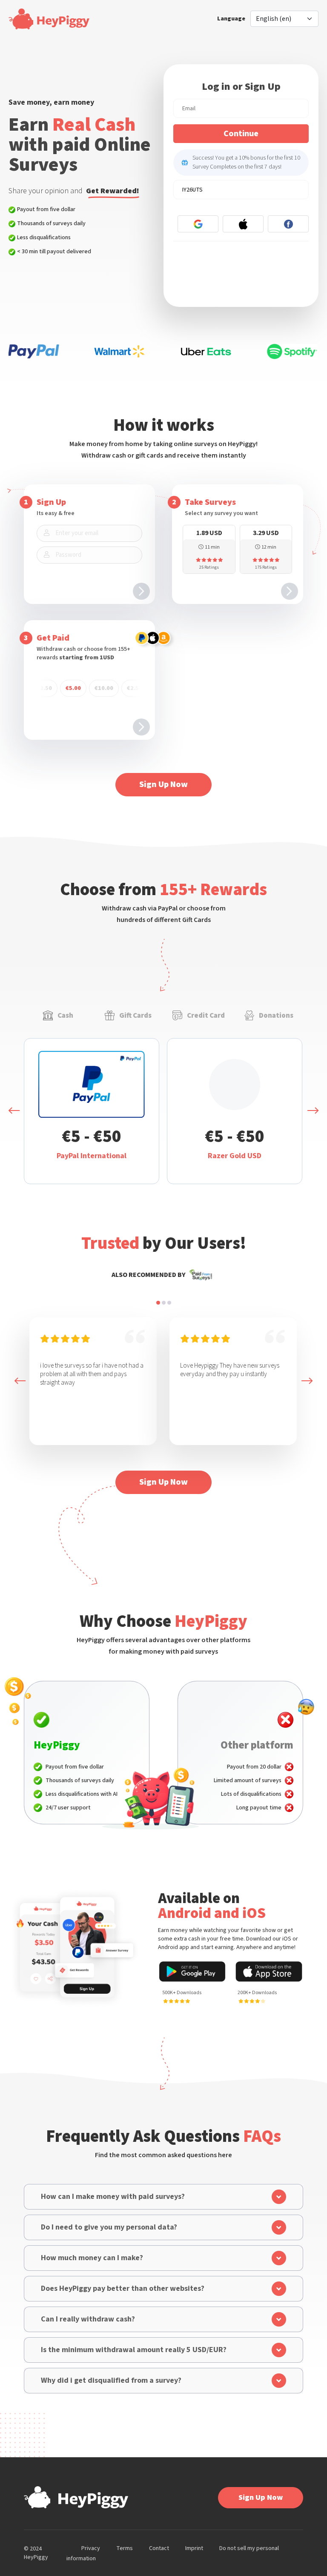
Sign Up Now (163, 784)
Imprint (194, 2548)
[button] (158, 1303)
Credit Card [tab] (206, 1016)
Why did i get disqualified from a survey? (111, 2380)
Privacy (91, 2548)
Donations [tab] (276, 1016)
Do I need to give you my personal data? (109, 2227)
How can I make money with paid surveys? (113, 2197)
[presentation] (14, 1111)
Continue (241, 134)
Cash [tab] (65, 1016)
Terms (125, 2548)
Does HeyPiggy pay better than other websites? (123, 2288)
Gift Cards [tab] (135, 1016)
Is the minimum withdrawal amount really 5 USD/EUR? (134, 2350)
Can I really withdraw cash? (88, 2319)
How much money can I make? (92, 2258)
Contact (159, 2548)
